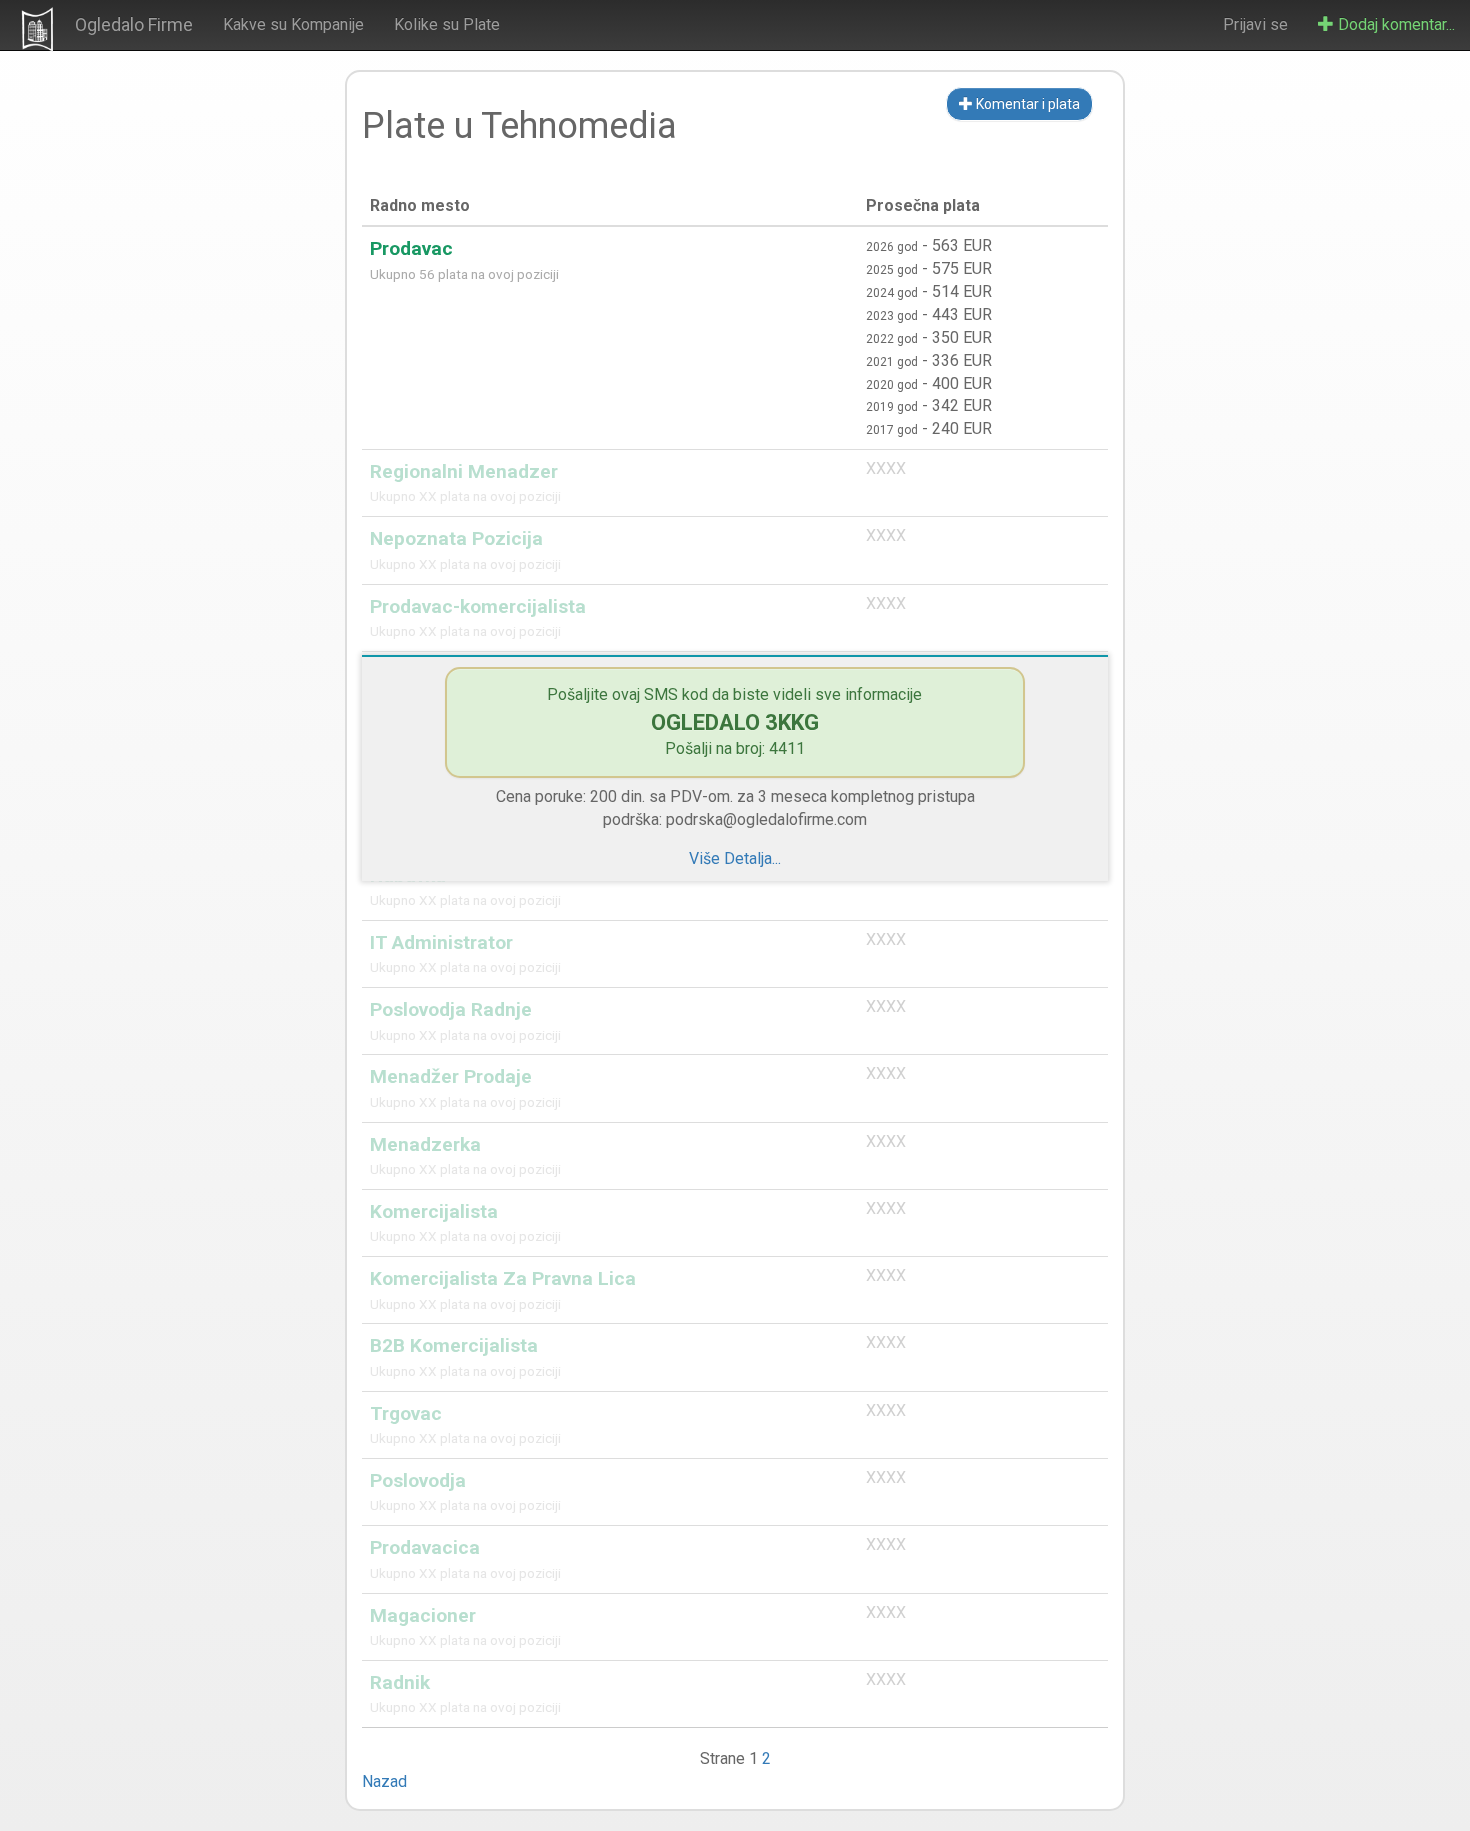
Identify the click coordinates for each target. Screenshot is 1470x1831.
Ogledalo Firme (134, 24)
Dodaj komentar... (1394, 24)
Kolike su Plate (447, 24)
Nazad (384, 1781)
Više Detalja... (735, 858)
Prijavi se (1255, 24)
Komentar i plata (1026, 104)
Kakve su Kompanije (293, 24)
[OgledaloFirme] (37, 29)
